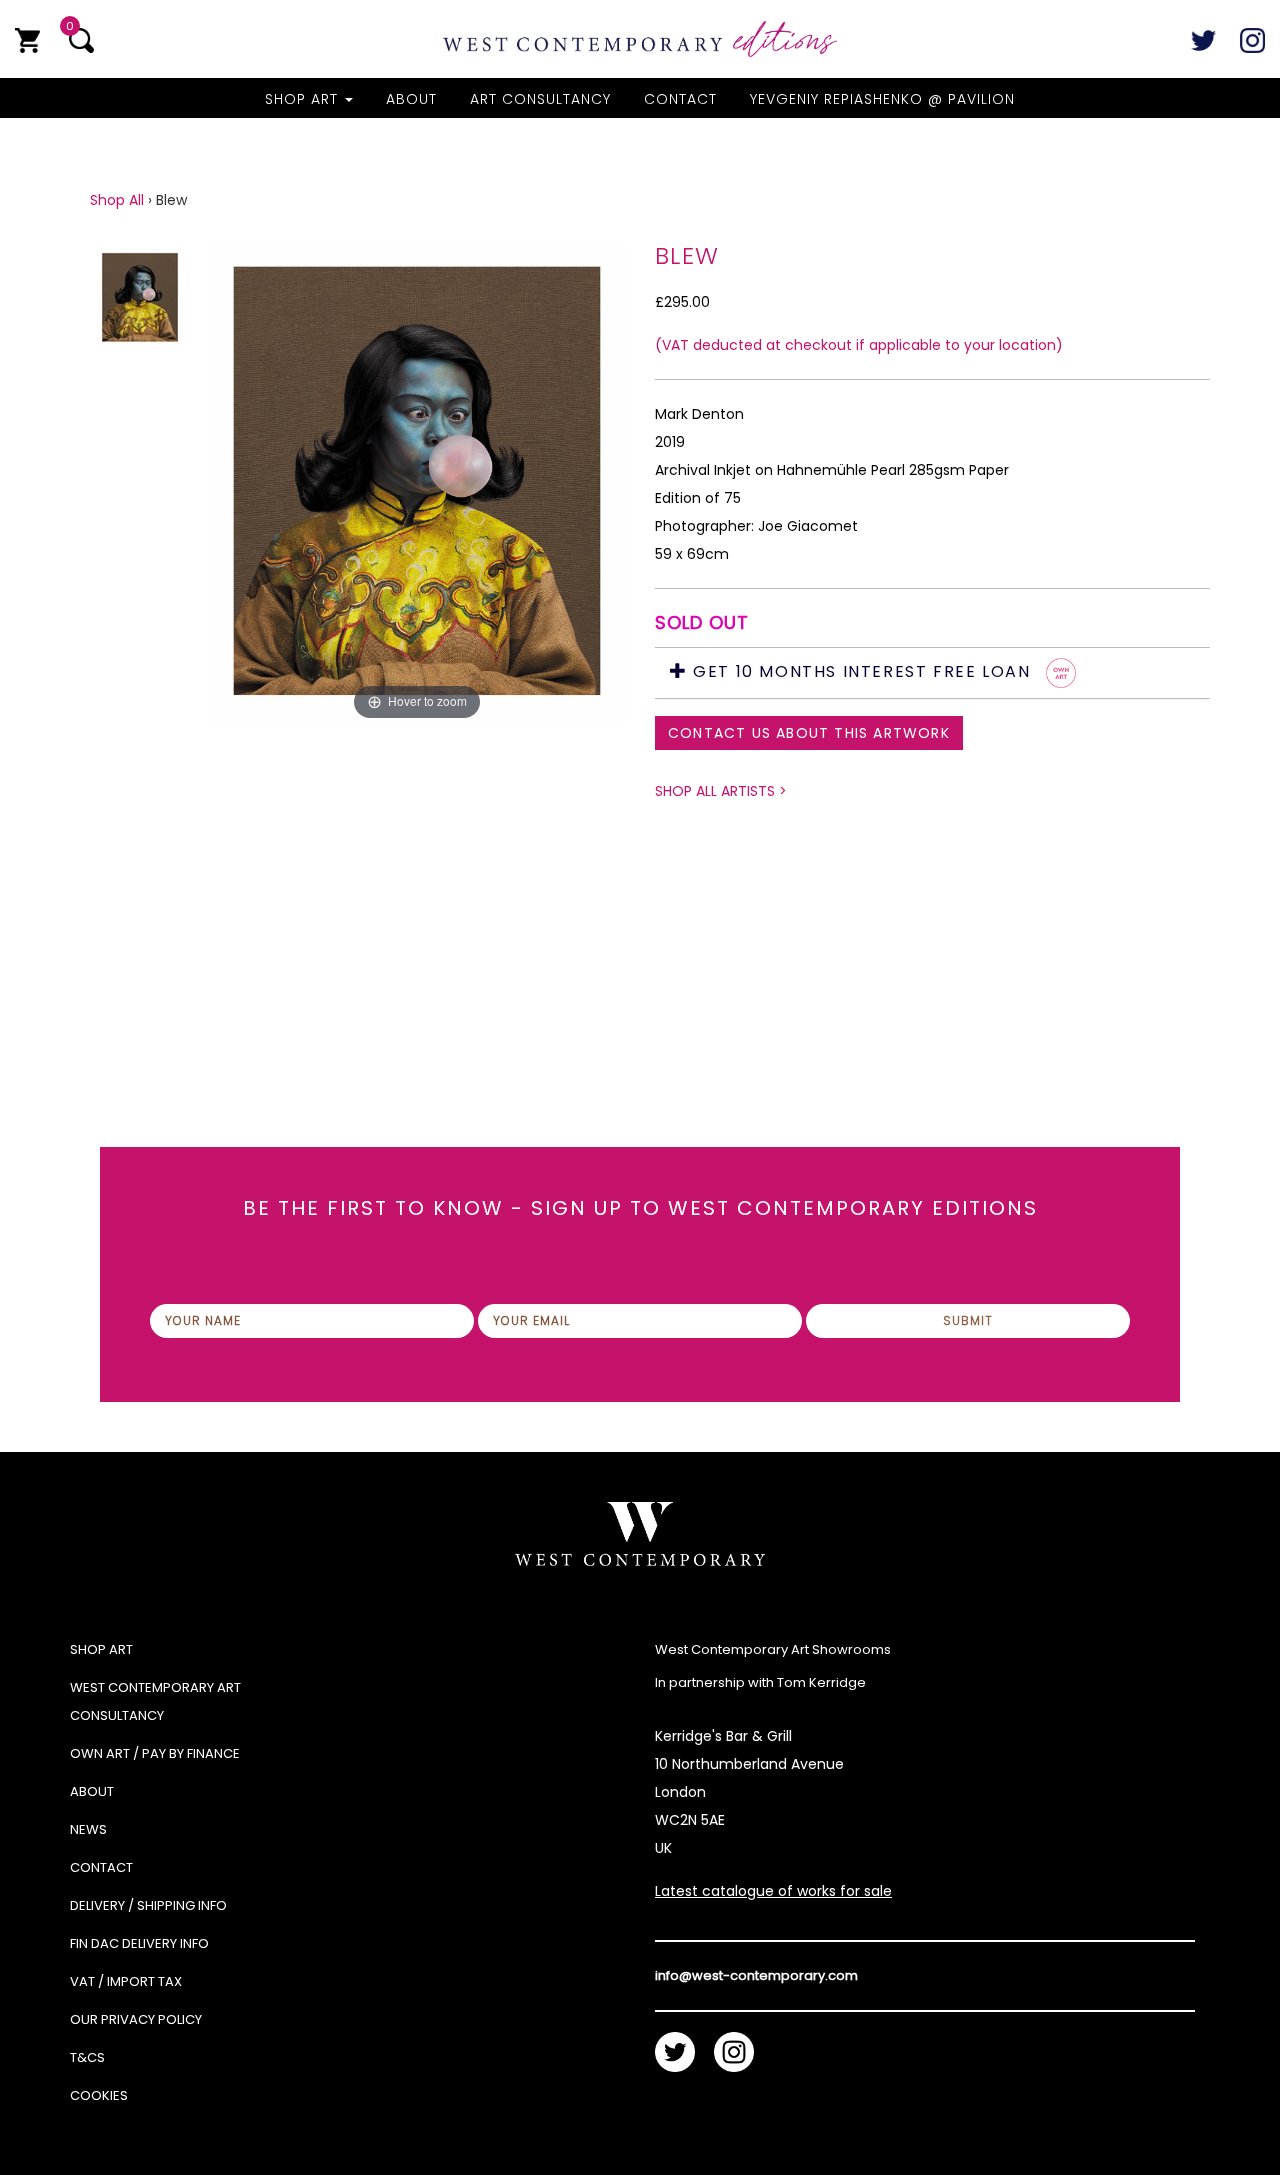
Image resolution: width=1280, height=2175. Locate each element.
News (88, 1829)
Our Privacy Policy (136, 2019)
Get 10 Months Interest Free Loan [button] (862, 671)
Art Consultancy (540, 99)
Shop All (117, 200)
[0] (27, 40)
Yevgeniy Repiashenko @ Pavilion (882, 99)
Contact (680, 99)
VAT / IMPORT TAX (126, 1981)
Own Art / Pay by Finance (155, 1753)
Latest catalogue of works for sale (773, 1891)
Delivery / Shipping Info (148, 1905)
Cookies (99, 2095)
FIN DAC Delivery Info (139, 1943)
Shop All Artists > (721, 791)
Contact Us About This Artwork (809, 733)
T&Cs (87, 2057)
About (411, 99)
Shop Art (304, 99)
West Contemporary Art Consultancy (155, 1701)
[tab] (932, 673)
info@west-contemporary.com (756, 1975)
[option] (417, 602)
